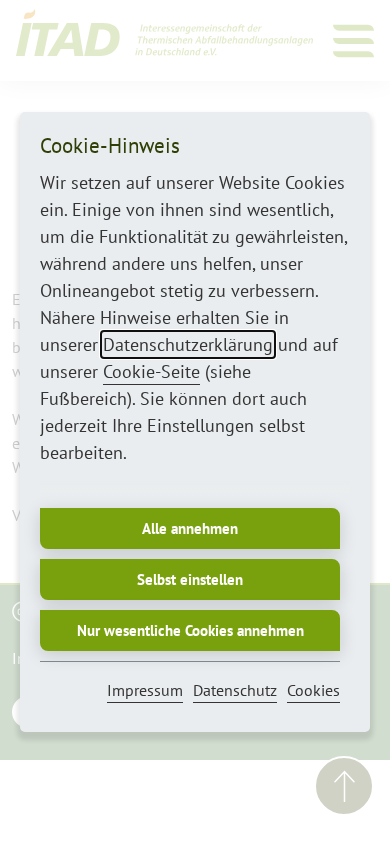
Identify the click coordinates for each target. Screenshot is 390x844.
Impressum (145, 690)
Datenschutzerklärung (188, 344)
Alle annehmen (190, 528)
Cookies (313, 690)
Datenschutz (235, 690)
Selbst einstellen (190, 579)
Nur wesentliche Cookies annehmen (190, 630)
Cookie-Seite (151, 371)
